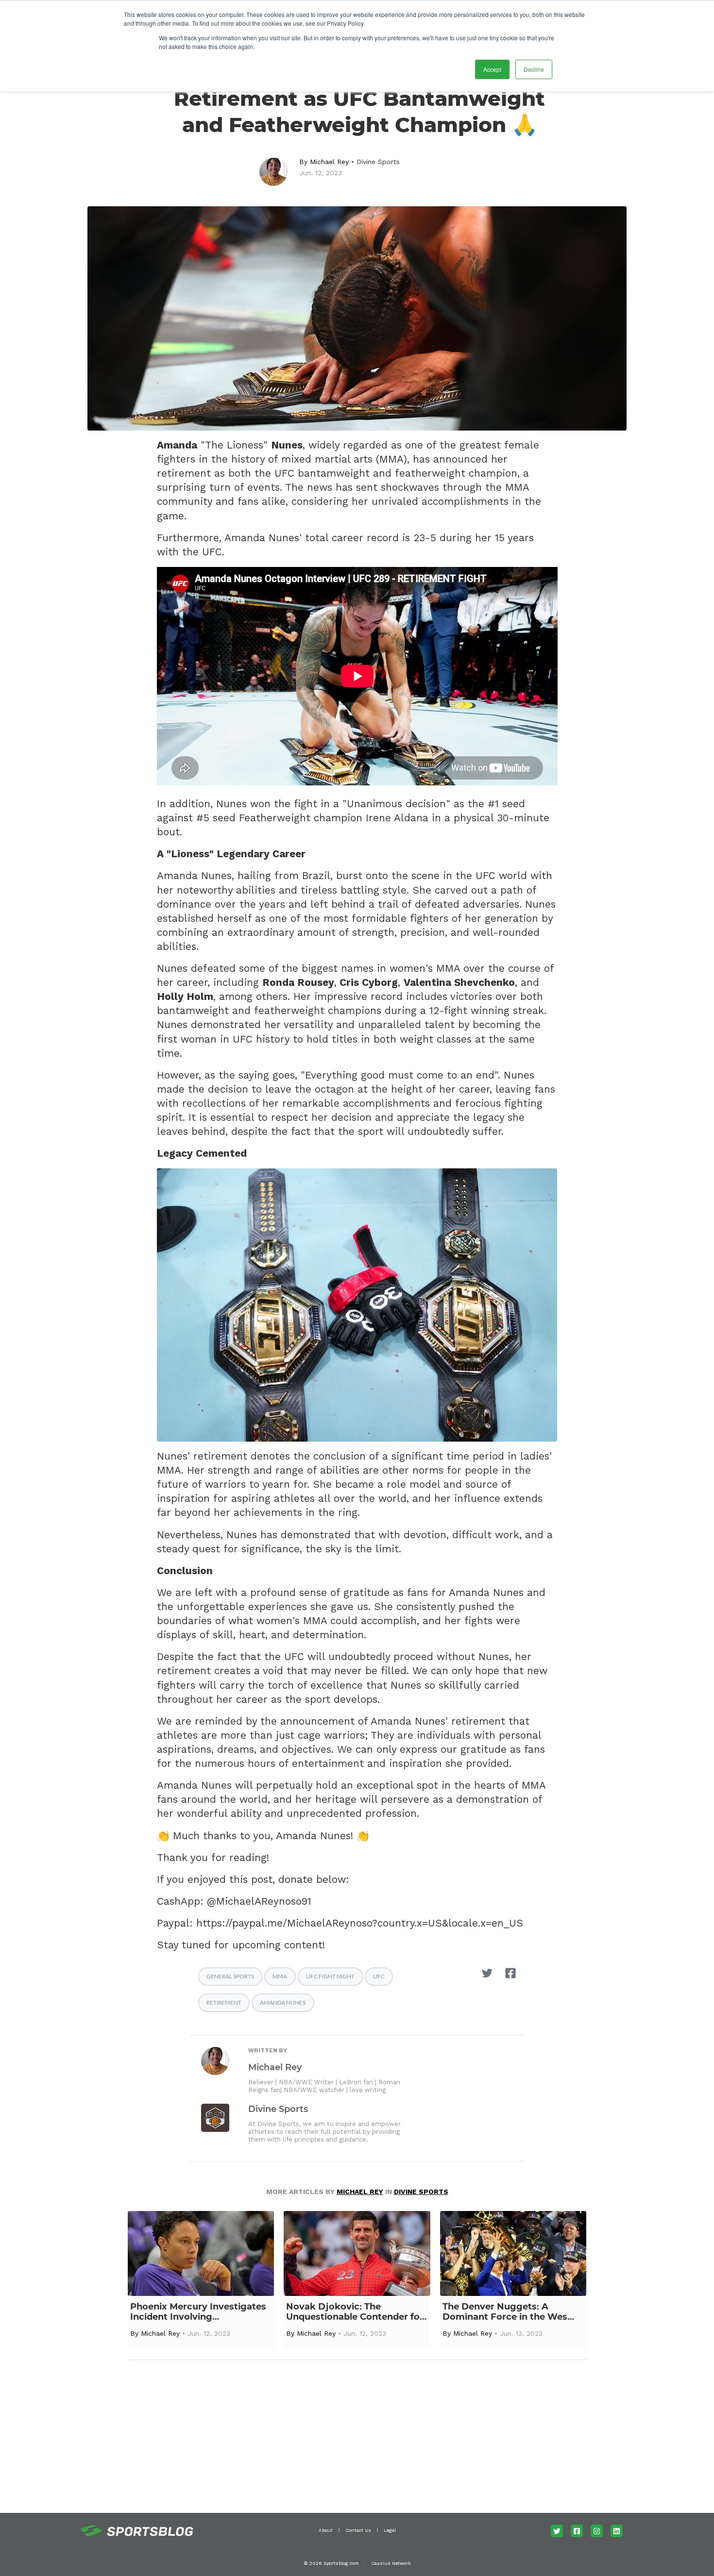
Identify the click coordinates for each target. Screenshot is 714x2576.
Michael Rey (329, 162)
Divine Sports (378, 162)
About (326, 2530)
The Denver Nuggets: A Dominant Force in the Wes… (508, 2312)
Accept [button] (492, 69)
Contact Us (358, 2530)
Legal (390, 2530)
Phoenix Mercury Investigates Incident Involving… (198, 2312)
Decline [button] (534, 69)
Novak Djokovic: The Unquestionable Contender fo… (356, 2312)
